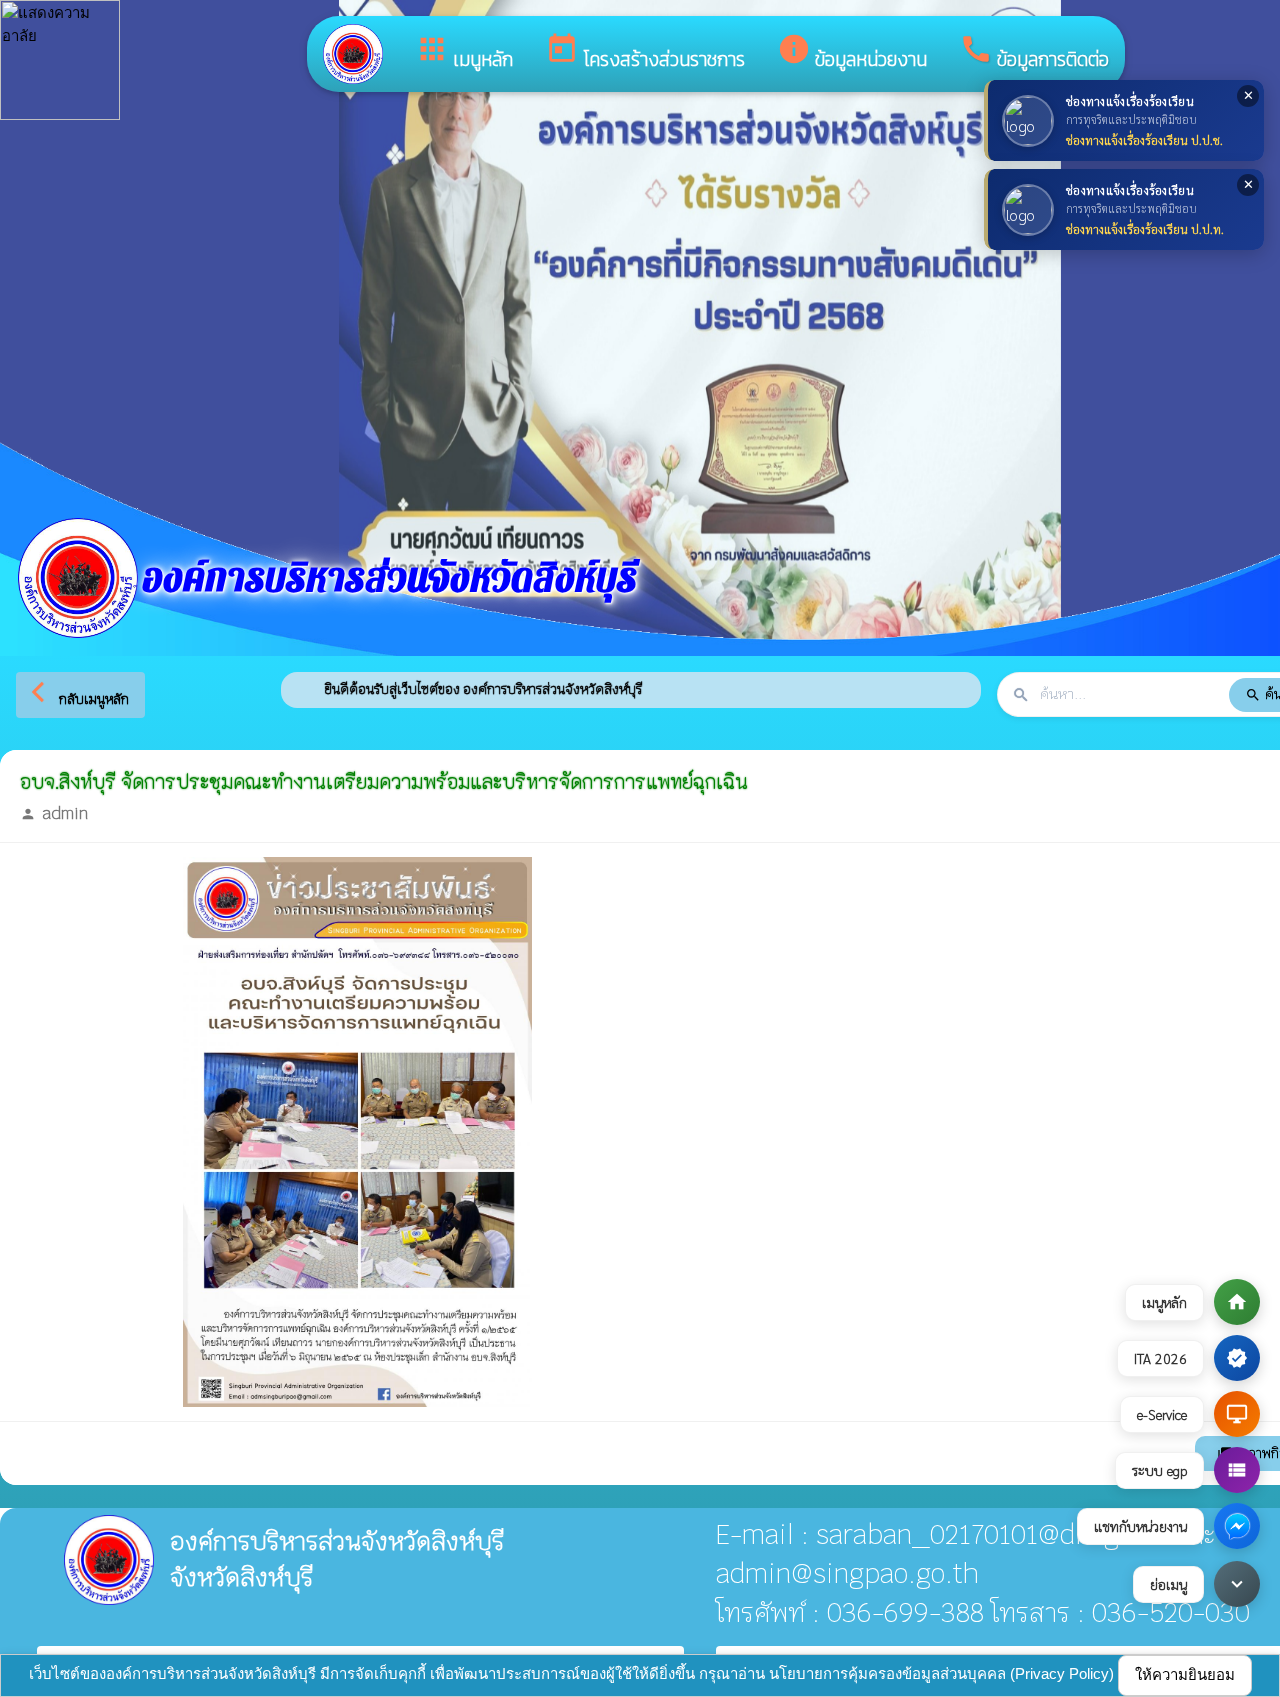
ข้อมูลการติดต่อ (1034, 53)
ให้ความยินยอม (1185, 1674)
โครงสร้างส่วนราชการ (645, 53)
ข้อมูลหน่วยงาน (852, 53)
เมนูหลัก (464, 53)
